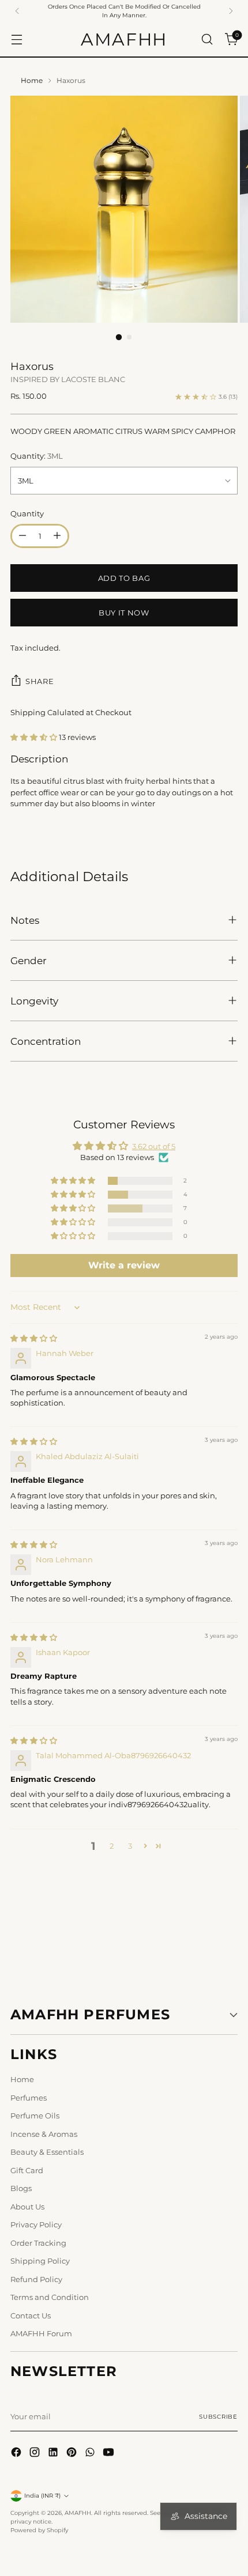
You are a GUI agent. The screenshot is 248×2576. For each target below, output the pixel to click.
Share (40, 681)
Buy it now (124, 613)
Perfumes (29, 2098)
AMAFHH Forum (41, 2333)
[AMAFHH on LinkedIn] (54, 2454)
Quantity (27, 513)
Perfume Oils (35, 2116)
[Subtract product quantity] (22, 536)
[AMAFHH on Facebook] (17, 2454)
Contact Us (31, 2316)
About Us (27, 2207)
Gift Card (27, 2170)
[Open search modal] (207, 39)
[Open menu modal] (16, 39)
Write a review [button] (124, 1265)
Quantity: (37, 456)
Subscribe (218, 2417)
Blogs (21, 2188)
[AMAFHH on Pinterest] (73, 2454)
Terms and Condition (50, 2297)
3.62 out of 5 (154, 1146)
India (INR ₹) (42, 2496)
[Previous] (17, 11)
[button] (35, 737)
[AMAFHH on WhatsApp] (91, 2454)
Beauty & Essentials (47, 2152)
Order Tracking (38, 2243)
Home (32, 81)
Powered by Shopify (39, 2530)
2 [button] (112, 1846)
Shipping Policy (40, 2261)
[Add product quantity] (57, 536)
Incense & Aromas (44, 2134)
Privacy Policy (36, 2224)
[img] (34, 1338)
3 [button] (130, 1846)
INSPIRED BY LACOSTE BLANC (68, 379)
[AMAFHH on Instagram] (36, 2454)
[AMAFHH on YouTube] (110, 2454)
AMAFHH (78, 2513)
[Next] (231, 11)
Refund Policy (36, 2279)
